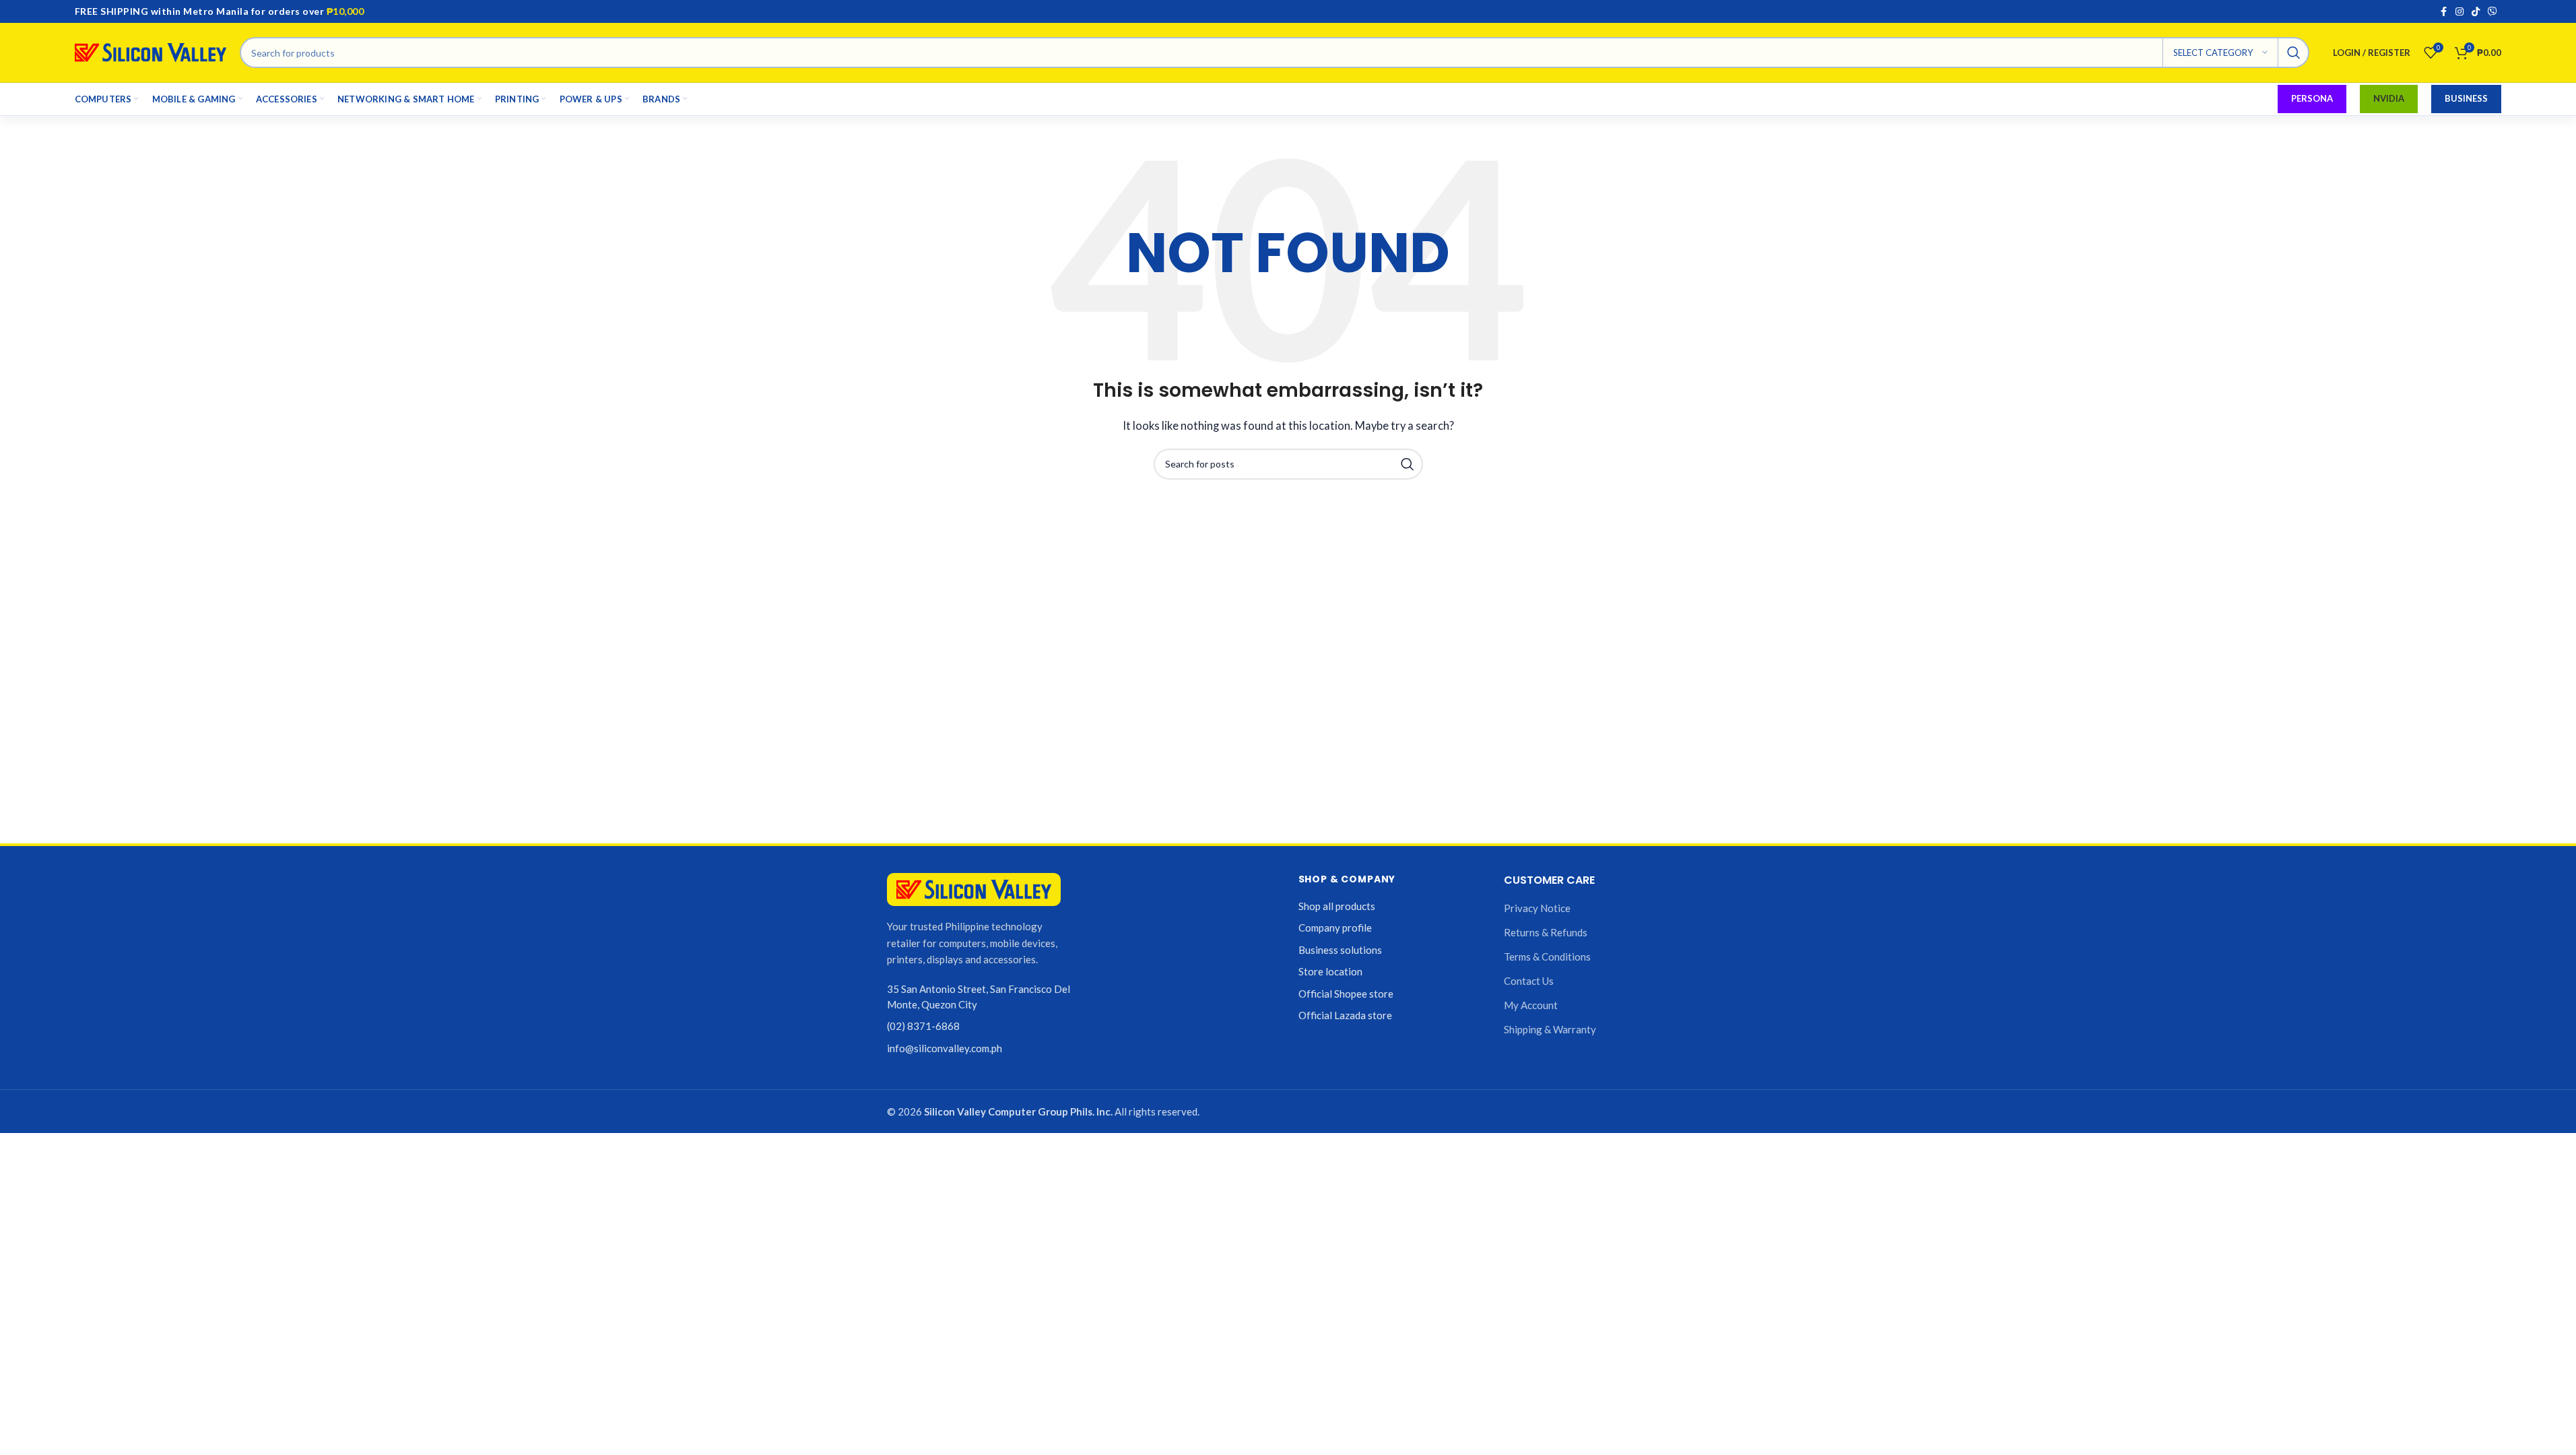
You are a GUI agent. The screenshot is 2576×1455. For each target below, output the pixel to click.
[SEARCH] (2294, 53)
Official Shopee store (1346, 994)
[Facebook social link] (2443, 12)
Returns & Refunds (1546, 932)
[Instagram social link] (2459, 12)
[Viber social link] (2492, 12)
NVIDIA (2389, 98)
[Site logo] (151, 51)
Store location (1330, 971)
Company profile (1335, 928)
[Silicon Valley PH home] (974, 890)
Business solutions (1340, 950)
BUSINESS (2466, 98)
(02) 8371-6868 (923, 1026)
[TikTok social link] (2476, 12)
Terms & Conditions (1547, 957)
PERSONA (2312, 98)
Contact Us (1529, 981)
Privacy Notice (1537, 908)
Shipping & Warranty (1550, 1029)
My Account (1531, 1005)
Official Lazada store (1345, 1015)
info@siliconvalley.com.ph (945, 1048)
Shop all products (1337, 906)
